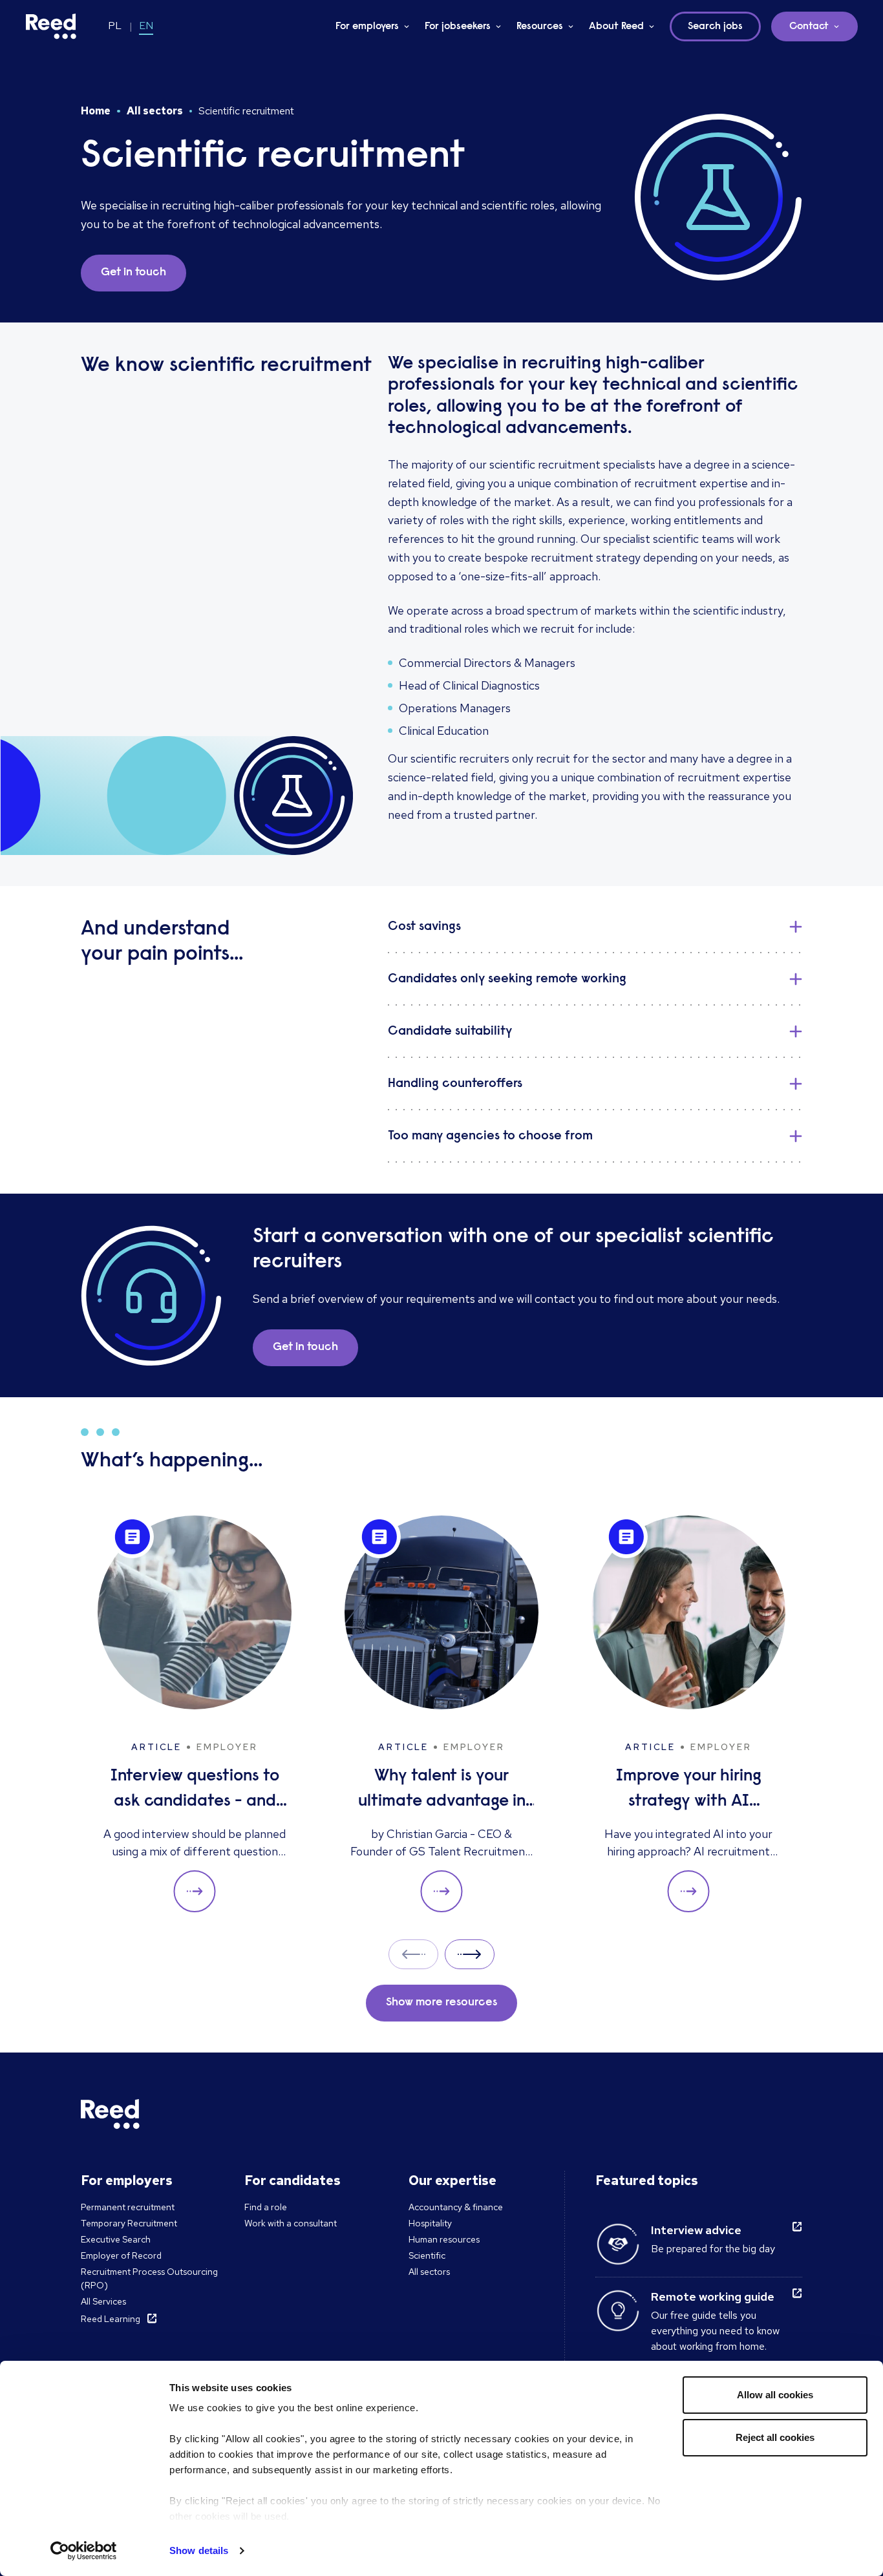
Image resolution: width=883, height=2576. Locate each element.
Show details (199, 2550)
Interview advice (696, 2230)
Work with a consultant (291, 2223)
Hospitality (430, 2223)
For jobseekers (458, 26)
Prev (413, 1954)
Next (470, 1954)
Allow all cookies (775, 2395)
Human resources (444, 2239)
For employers (367, 26)
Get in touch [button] (133, 273)
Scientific (427, 2255)
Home (96, 111)
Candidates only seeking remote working (507, 979)
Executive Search (116, 2239)
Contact (809, 26)
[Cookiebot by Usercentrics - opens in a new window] (84, 2551)
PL (115, 26)
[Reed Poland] (51, 26)
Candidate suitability (450, 1031)
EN (146, 26)
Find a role (266, 2207)
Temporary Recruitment (129, 2223)
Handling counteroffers (455, 1084)
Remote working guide (713, 2296)
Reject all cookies (775, 2437)
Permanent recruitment (128, 2207)
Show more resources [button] (441, 2003)
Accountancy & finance (456, 2207)
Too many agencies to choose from (490, 1136)
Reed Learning (111, 2319)
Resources (540, 26)
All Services (103, 2301)
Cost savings (424, 927)
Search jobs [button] (715, 26)
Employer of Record (121, 2255)
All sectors (155, 111)
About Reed (616, 26)
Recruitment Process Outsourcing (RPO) (149, 2278)
